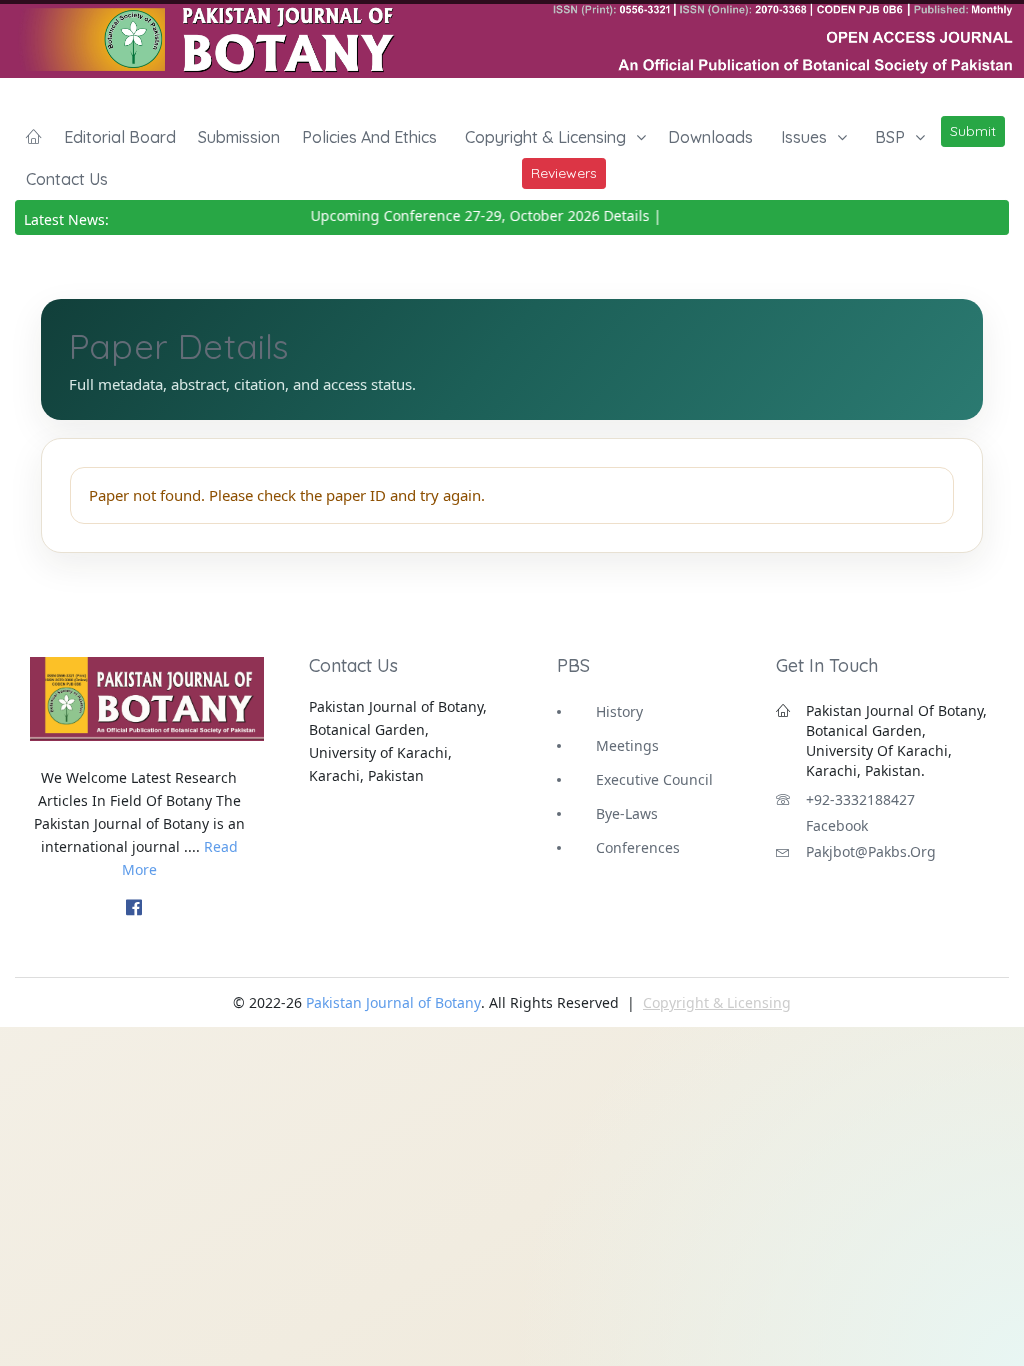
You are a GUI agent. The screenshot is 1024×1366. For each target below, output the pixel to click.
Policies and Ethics (369, 137)
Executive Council (654, 779)
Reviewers (564, 173)
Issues (804, 137)
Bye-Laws (627, 813)
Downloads (710, 137)
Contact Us (67, 179)
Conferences (638, 847)
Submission (239, 137)
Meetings (627, 745)
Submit (973, 131)
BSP (890, 137)
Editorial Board (120, 137)
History (619, 711)
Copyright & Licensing (545, 137)
